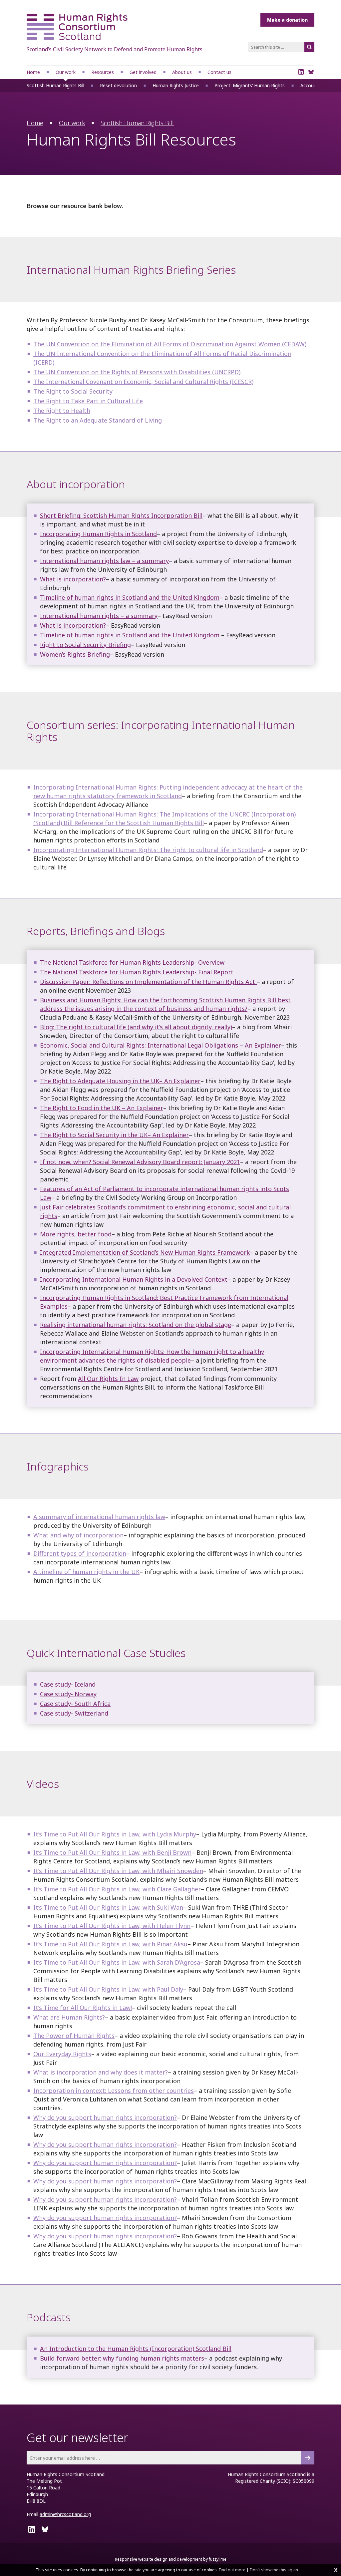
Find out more (232, 2570)
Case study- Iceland (68, 1684)
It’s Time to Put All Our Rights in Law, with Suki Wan (108, 1907)
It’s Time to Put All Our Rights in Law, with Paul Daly (108, 1989)
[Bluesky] (311, 72)
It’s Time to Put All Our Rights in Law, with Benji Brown (112, 1852)
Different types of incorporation (80, 1553)
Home (35, 123)
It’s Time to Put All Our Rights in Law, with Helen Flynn (112, 1926)
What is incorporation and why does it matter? (101, 2072)
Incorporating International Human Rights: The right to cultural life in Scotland (148, 850)
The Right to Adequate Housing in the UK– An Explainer (120, 1081)
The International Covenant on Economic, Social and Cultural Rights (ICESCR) (143, 382)
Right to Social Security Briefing (85, 645)
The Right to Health (62, 411)
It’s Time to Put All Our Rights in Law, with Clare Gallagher (117, 1889)
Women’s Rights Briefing (75, 654)
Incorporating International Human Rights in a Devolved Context (134, 1279)
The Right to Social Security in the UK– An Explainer (114, 1135)
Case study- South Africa (75, 1704)
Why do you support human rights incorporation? (105, 2117)
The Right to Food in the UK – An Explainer (102, 1108)
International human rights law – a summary (104, 561)
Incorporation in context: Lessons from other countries (114, 2091)
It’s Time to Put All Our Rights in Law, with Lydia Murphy (115, 1834)
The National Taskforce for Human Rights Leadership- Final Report (137, 972)
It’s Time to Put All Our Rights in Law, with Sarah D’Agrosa (117, 1962)
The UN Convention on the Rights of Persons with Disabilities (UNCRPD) (137, 372)
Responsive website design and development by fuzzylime (171, 2559)
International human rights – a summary (99, 616)
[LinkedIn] (301, 72)
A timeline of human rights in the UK (86, 1572)
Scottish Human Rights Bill (137, 123)
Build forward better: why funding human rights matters (122, 2358)
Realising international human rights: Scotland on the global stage (136, 1325)
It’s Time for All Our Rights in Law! (83, 2008)
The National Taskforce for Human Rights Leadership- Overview (132, 962)
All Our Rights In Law (108, 1379)
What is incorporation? (73, 579)
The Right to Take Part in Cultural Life (88, 401)
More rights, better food (76, 1234)
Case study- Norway (68, 1694)
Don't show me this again (274, 2570)
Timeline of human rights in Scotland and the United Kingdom (130, 597)
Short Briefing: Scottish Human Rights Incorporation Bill (121, 515)
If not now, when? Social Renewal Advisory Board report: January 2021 (140, 1162)
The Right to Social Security (73, 391)
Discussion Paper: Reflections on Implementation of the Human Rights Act (148, 982)
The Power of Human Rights (74, 2036)
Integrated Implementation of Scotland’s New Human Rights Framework (145, 1252)
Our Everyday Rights (62, 2054)
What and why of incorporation (78, 1535)
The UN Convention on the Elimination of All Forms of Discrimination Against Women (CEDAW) (170, 344)
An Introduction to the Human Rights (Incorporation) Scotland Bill (136, 2349)
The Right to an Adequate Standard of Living (98, 420)
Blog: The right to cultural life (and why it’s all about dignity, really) (136, 1027)
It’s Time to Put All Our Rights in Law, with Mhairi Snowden (118, 1871)
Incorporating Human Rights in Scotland (98, 534)
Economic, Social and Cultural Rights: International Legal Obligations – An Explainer (161, 1045)
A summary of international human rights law (99, 1517)
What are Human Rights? (69, 2017)
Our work (72, 123)
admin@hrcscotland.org (65, 2514)
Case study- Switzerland (74, 1713)
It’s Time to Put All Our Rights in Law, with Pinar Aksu (110, 1944)
